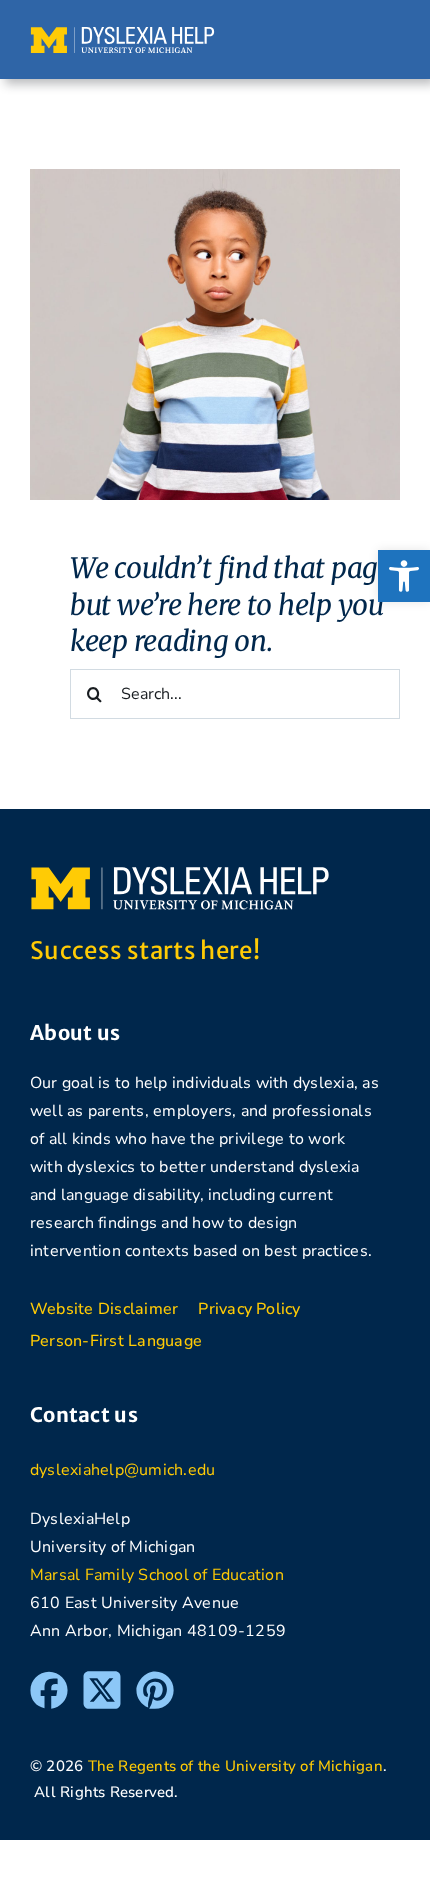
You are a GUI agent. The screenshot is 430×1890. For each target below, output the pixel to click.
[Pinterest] (155, 1680)
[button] (404, 576)
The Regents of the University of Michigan (235, 1766)
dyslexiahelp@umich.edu (122, 1470)
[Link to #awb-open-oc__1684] (378, 40)
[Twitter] (102, 1680)
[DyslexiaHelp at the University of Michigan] (122, 34)
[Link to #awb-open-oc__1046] (338, 40)
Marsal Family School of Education (157, 1575)
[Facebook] (49, 1680)
